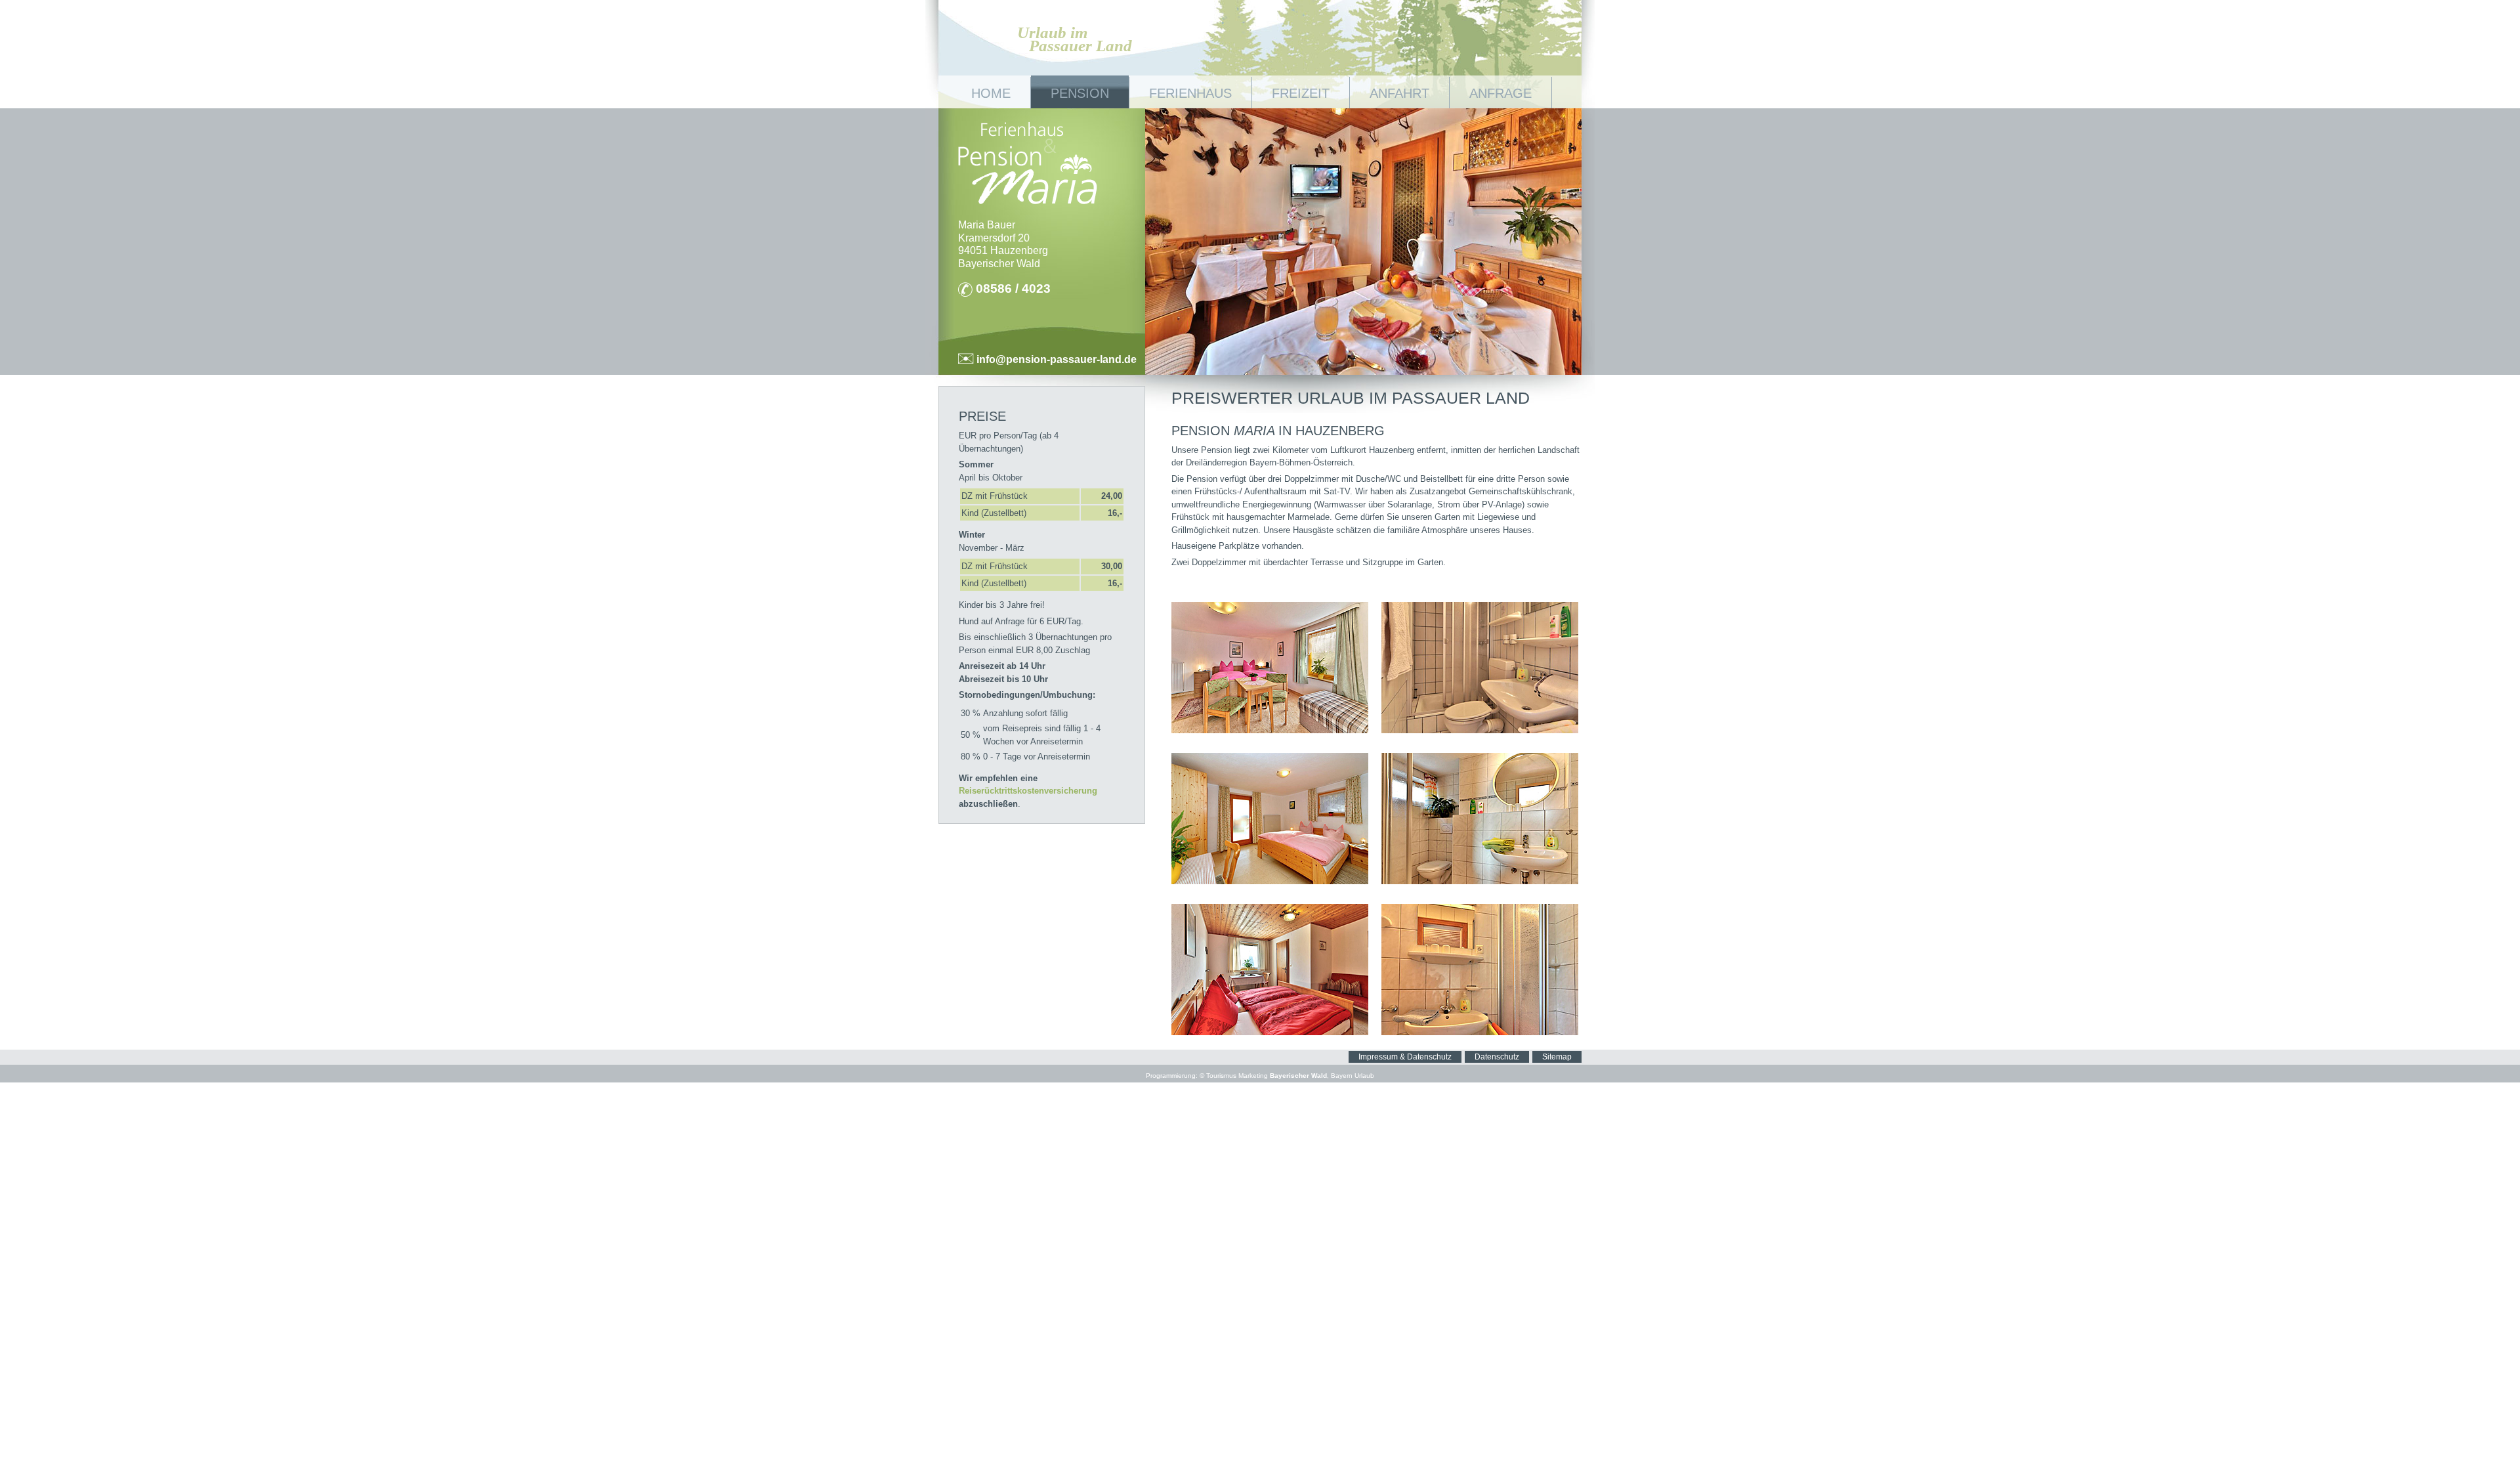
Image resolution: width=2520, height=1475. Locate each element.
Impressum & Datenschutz (1405, 1057)
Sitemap (1557, 1057)
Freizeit (1301, 93)
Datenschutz (1497, 1057)
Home (991, 93)
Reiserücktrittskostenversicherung (1028, 791)
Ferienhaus (1190, 93)
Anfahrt (1399, 93)
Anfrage (1501, 93)
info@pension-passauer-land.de (1055, 359)
